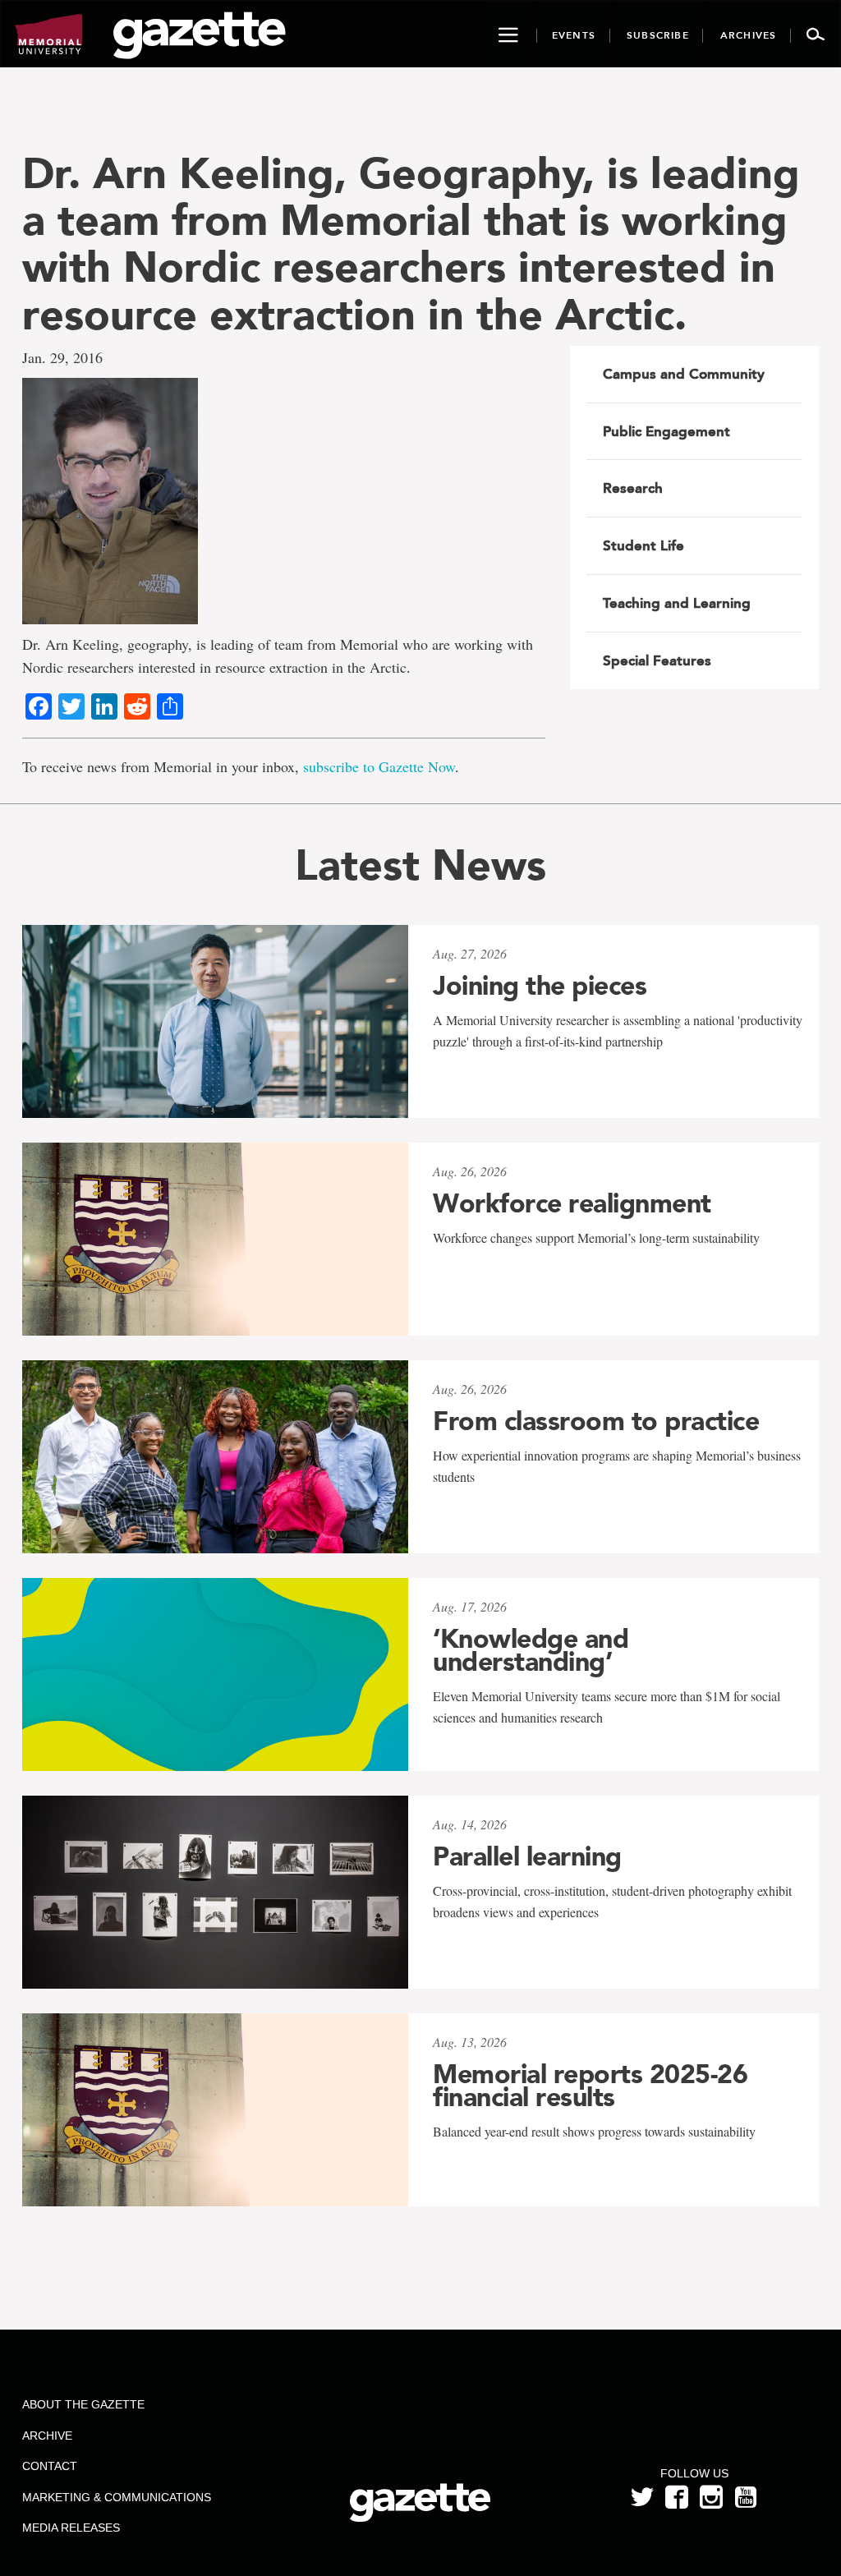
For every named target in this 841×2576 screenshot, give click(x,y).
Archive (47, 2436)
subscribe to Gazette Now (379, 766)
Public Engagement (666, 431)
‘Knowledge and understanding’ (531, 1650)
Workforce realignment (572, 1203)
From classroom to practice (596, 1421)
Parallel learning (527, 1856)
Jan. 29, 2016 (62, 357)
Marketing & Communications (117, 2497)
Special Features (657, 660)
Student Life (643, 545)
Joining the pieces (540, 986)
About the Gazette (83, 2404)
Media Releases (71, 2528)
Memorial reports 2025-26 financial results (590, 2086)
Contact (50, 2466)
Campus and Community (684, 374)
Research (633, 488)
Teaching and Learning (677, 603)
